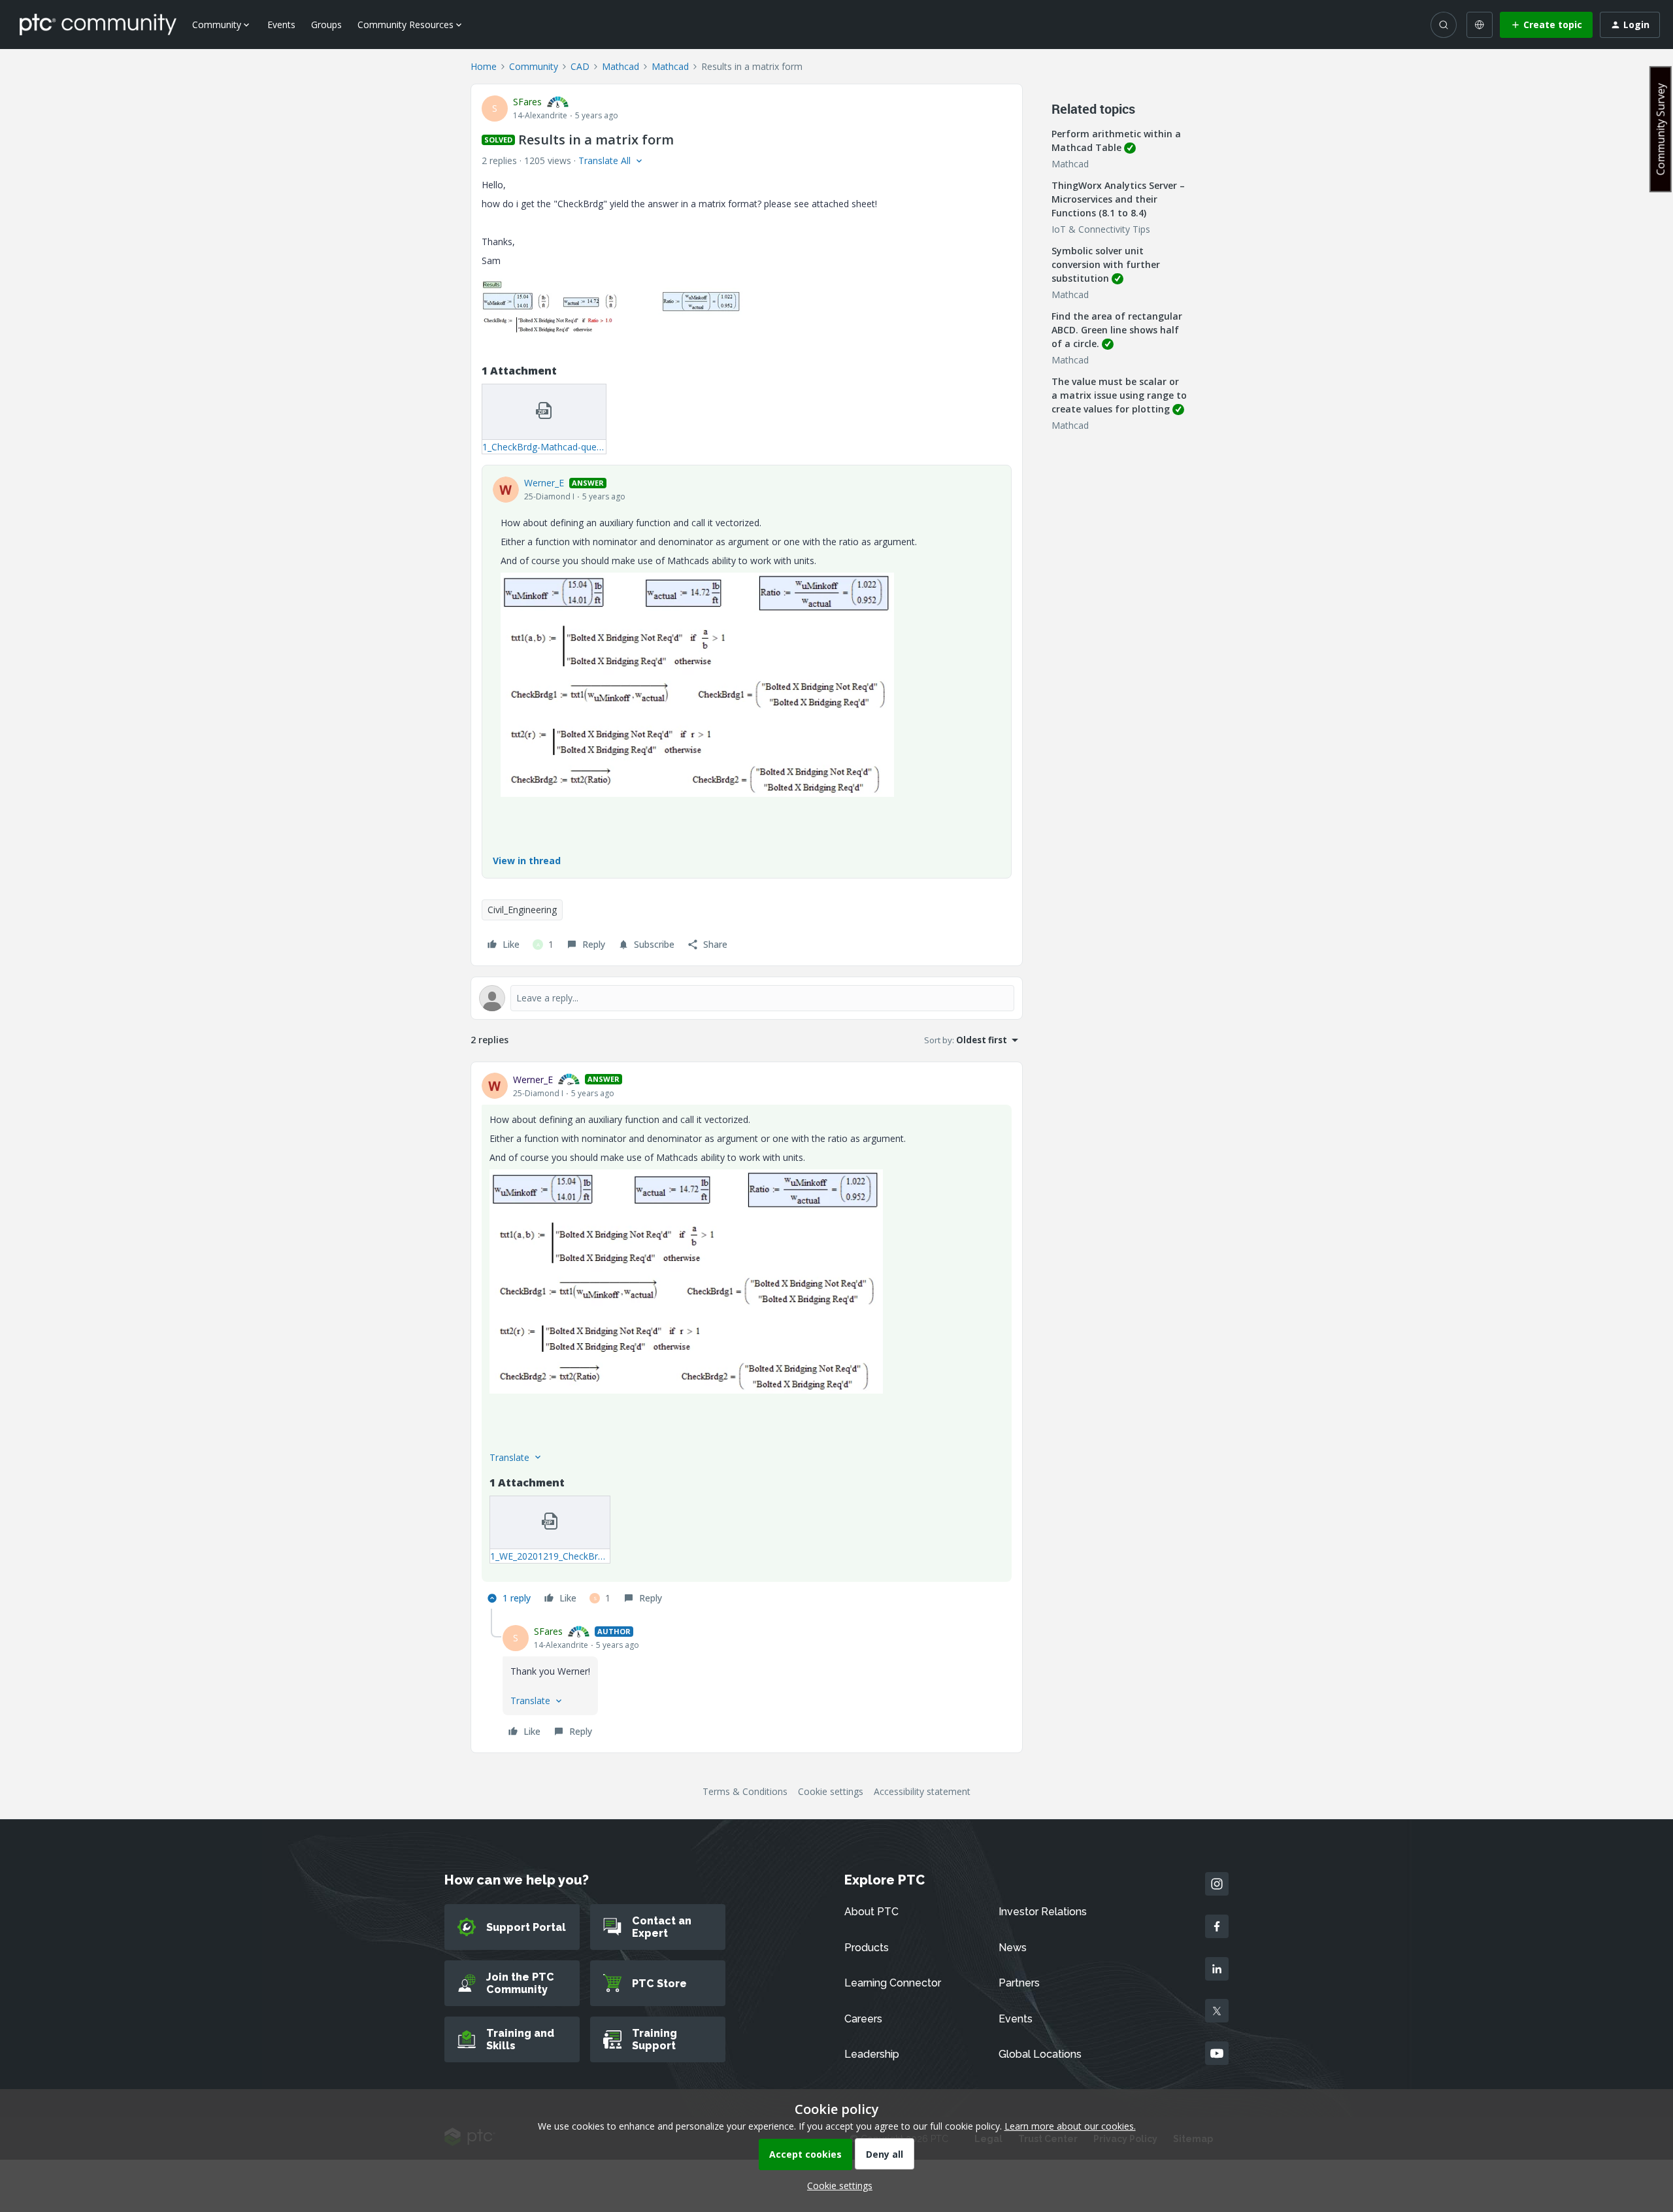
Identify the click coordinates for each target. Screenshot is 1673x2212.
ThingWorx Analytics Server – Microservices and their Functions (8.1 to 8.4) (1118, 199)
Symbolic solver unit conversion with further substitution (1106, 264)
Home (484, 66)
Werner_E (544, 483)
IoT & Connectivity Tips (1101, 229)
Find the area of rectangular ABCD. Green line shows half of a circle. (1117, 330)
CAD (580, 66)
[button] (1546, 25)
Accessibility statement (922, 1791)
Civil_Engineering (522, 910)
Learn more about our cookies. (1070, 2126)
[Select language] (1480, 25)
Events (281, 25)
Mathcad (621, 66)
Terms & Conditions (745, 1791)
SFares (527, 102)
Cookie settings (831, 1791)
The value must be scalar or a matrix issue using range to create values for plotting (1119, 395)
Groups (326, 25)
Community (534, 66)
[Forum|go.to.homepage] (98, 24)
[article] (747, 1341)
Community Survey (1661, 129)
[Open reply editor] (747, 998)
